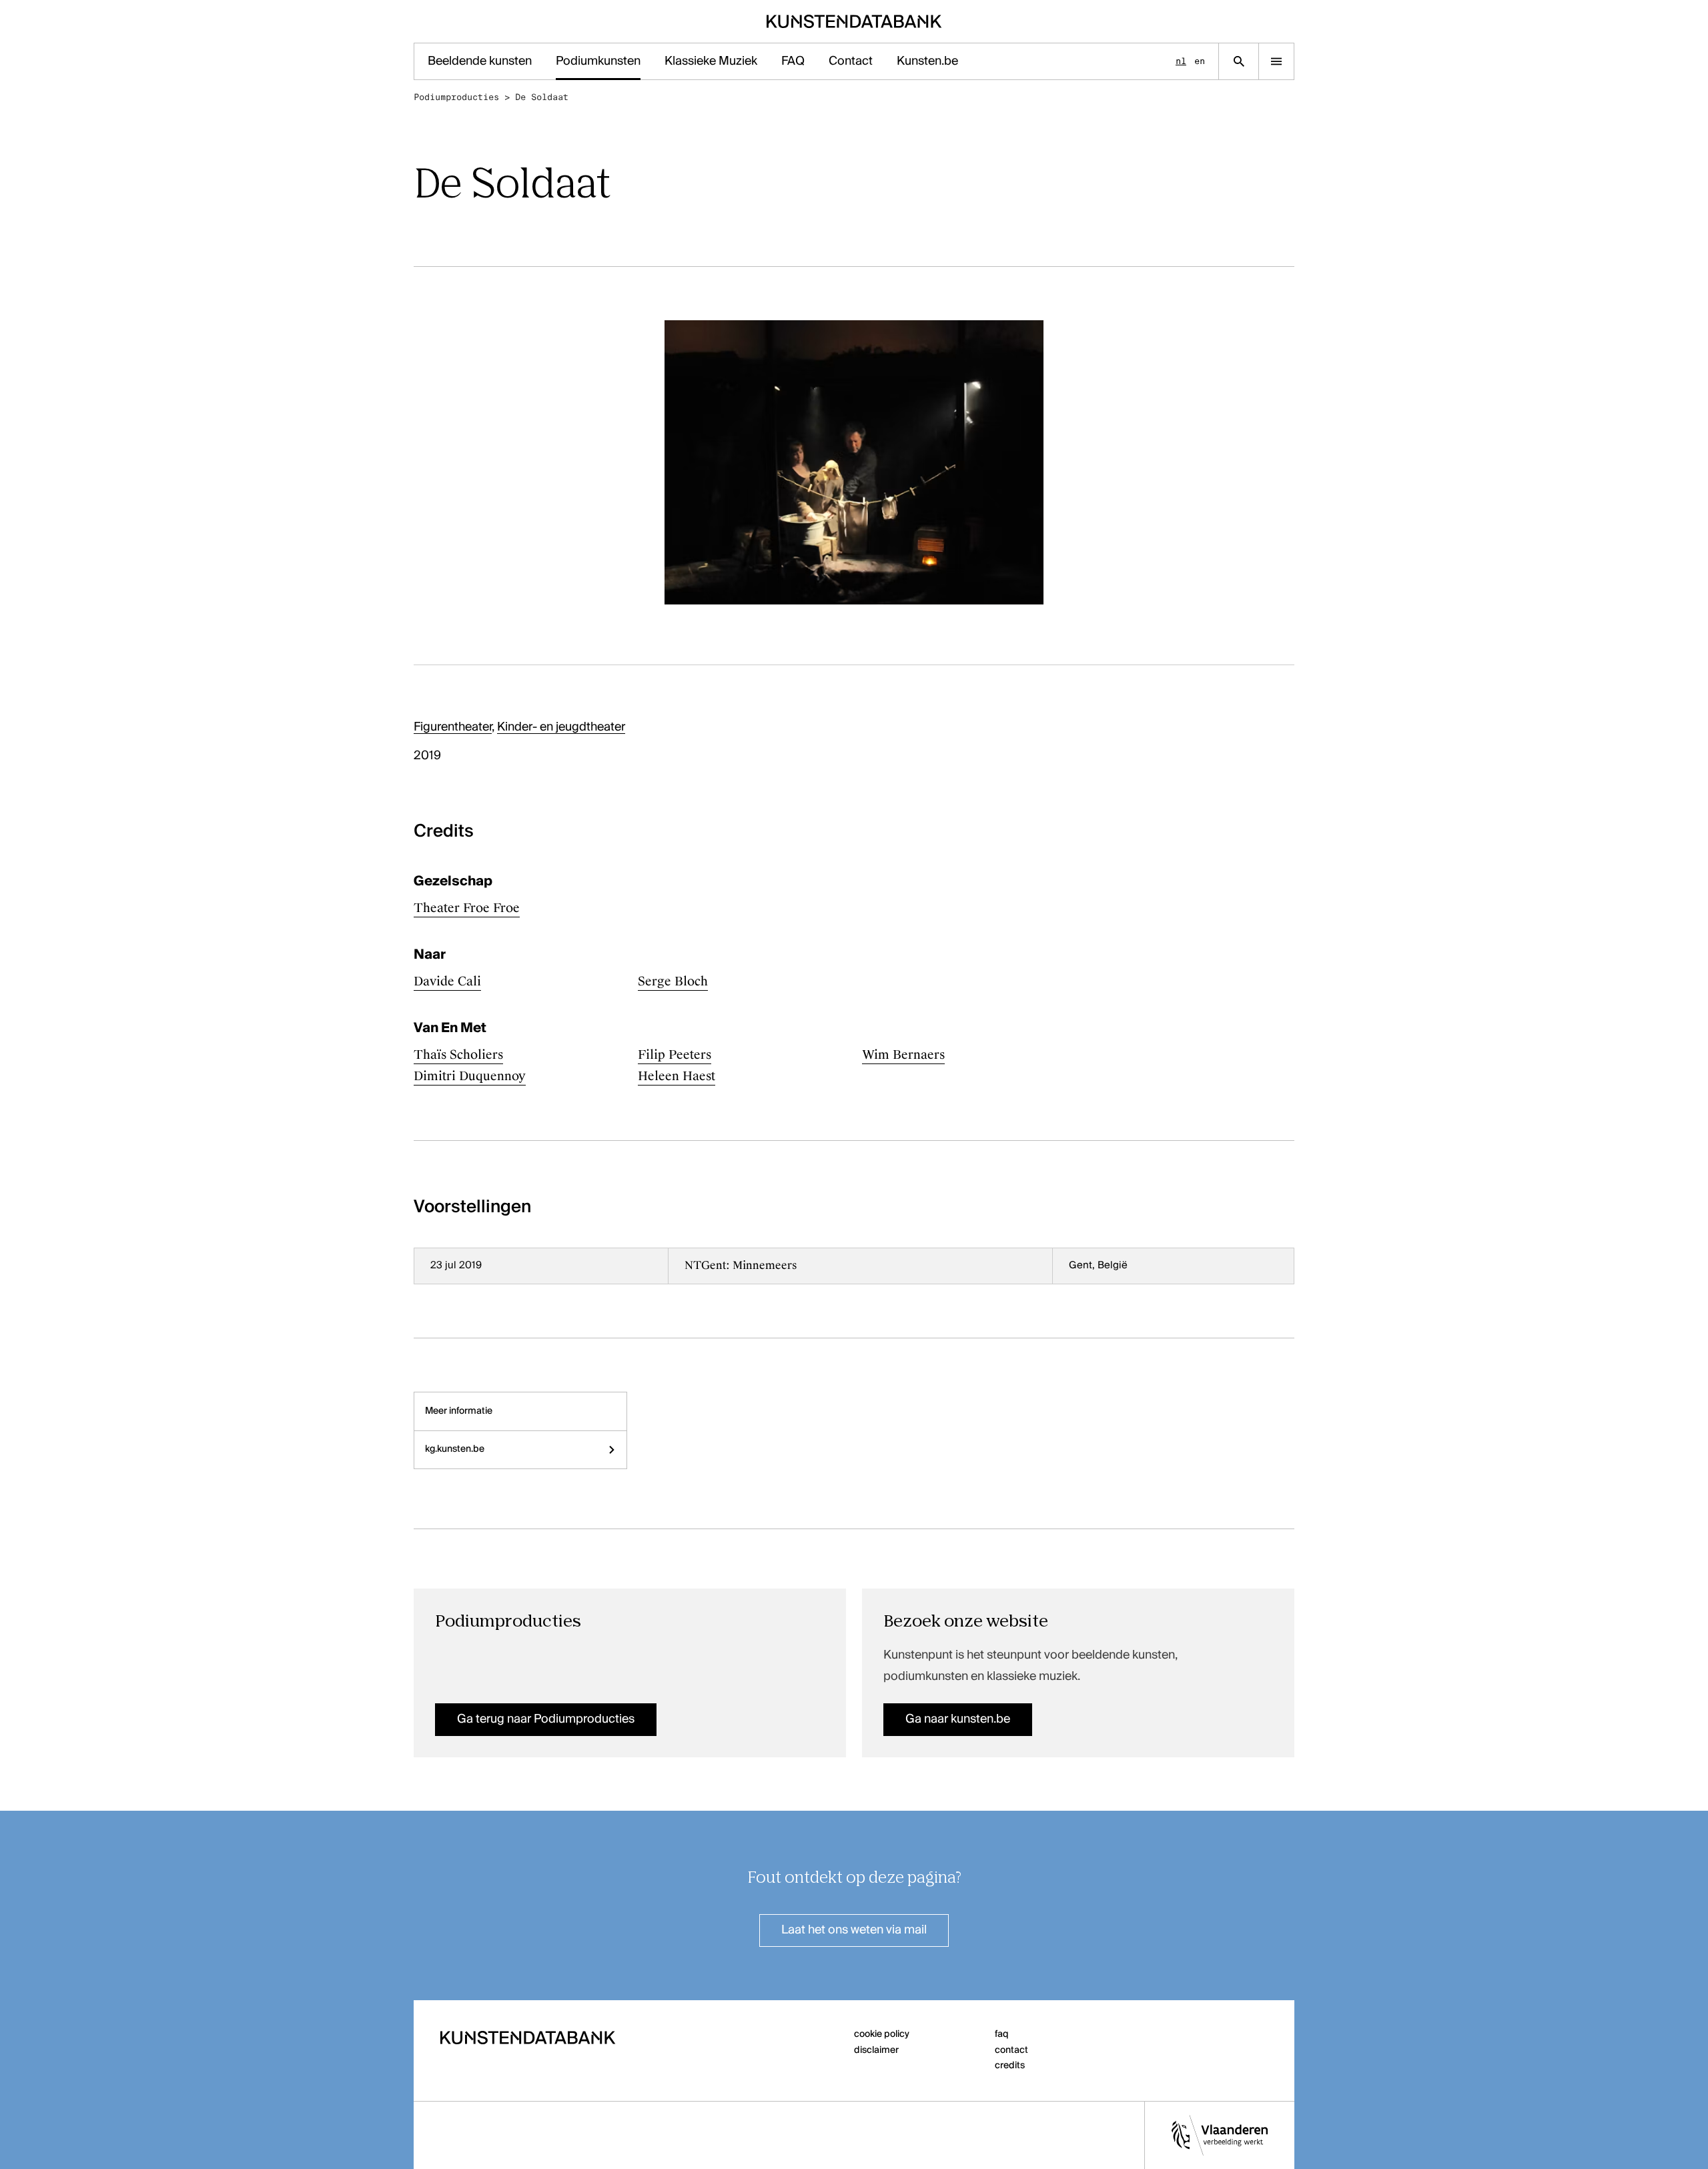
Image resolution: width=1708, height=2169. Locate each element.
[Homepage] (854, 21)
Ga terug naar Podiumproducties (546, 1719)
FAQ (793, 61)
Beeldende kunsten (480, 61)
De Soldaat (542, 97)
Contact (851, 61)
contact (1011, 2050)
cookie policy (882, 2034)
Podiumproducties (456, 97)
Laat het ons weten (854, 1930)
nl (1181, 61)
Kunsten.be (927, 61)
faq (1002, 2034)
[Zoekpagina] (1239, 61)
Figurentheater (453, 727)
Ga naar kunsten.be (958, 1719)
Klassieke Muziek (711, 61)
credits (1010, 2066)
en (1200, 61)
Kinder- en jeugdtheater (561, 727)
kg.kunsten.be (455, 1449)
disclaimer (876, 2050)
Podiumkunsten (598, 61)
